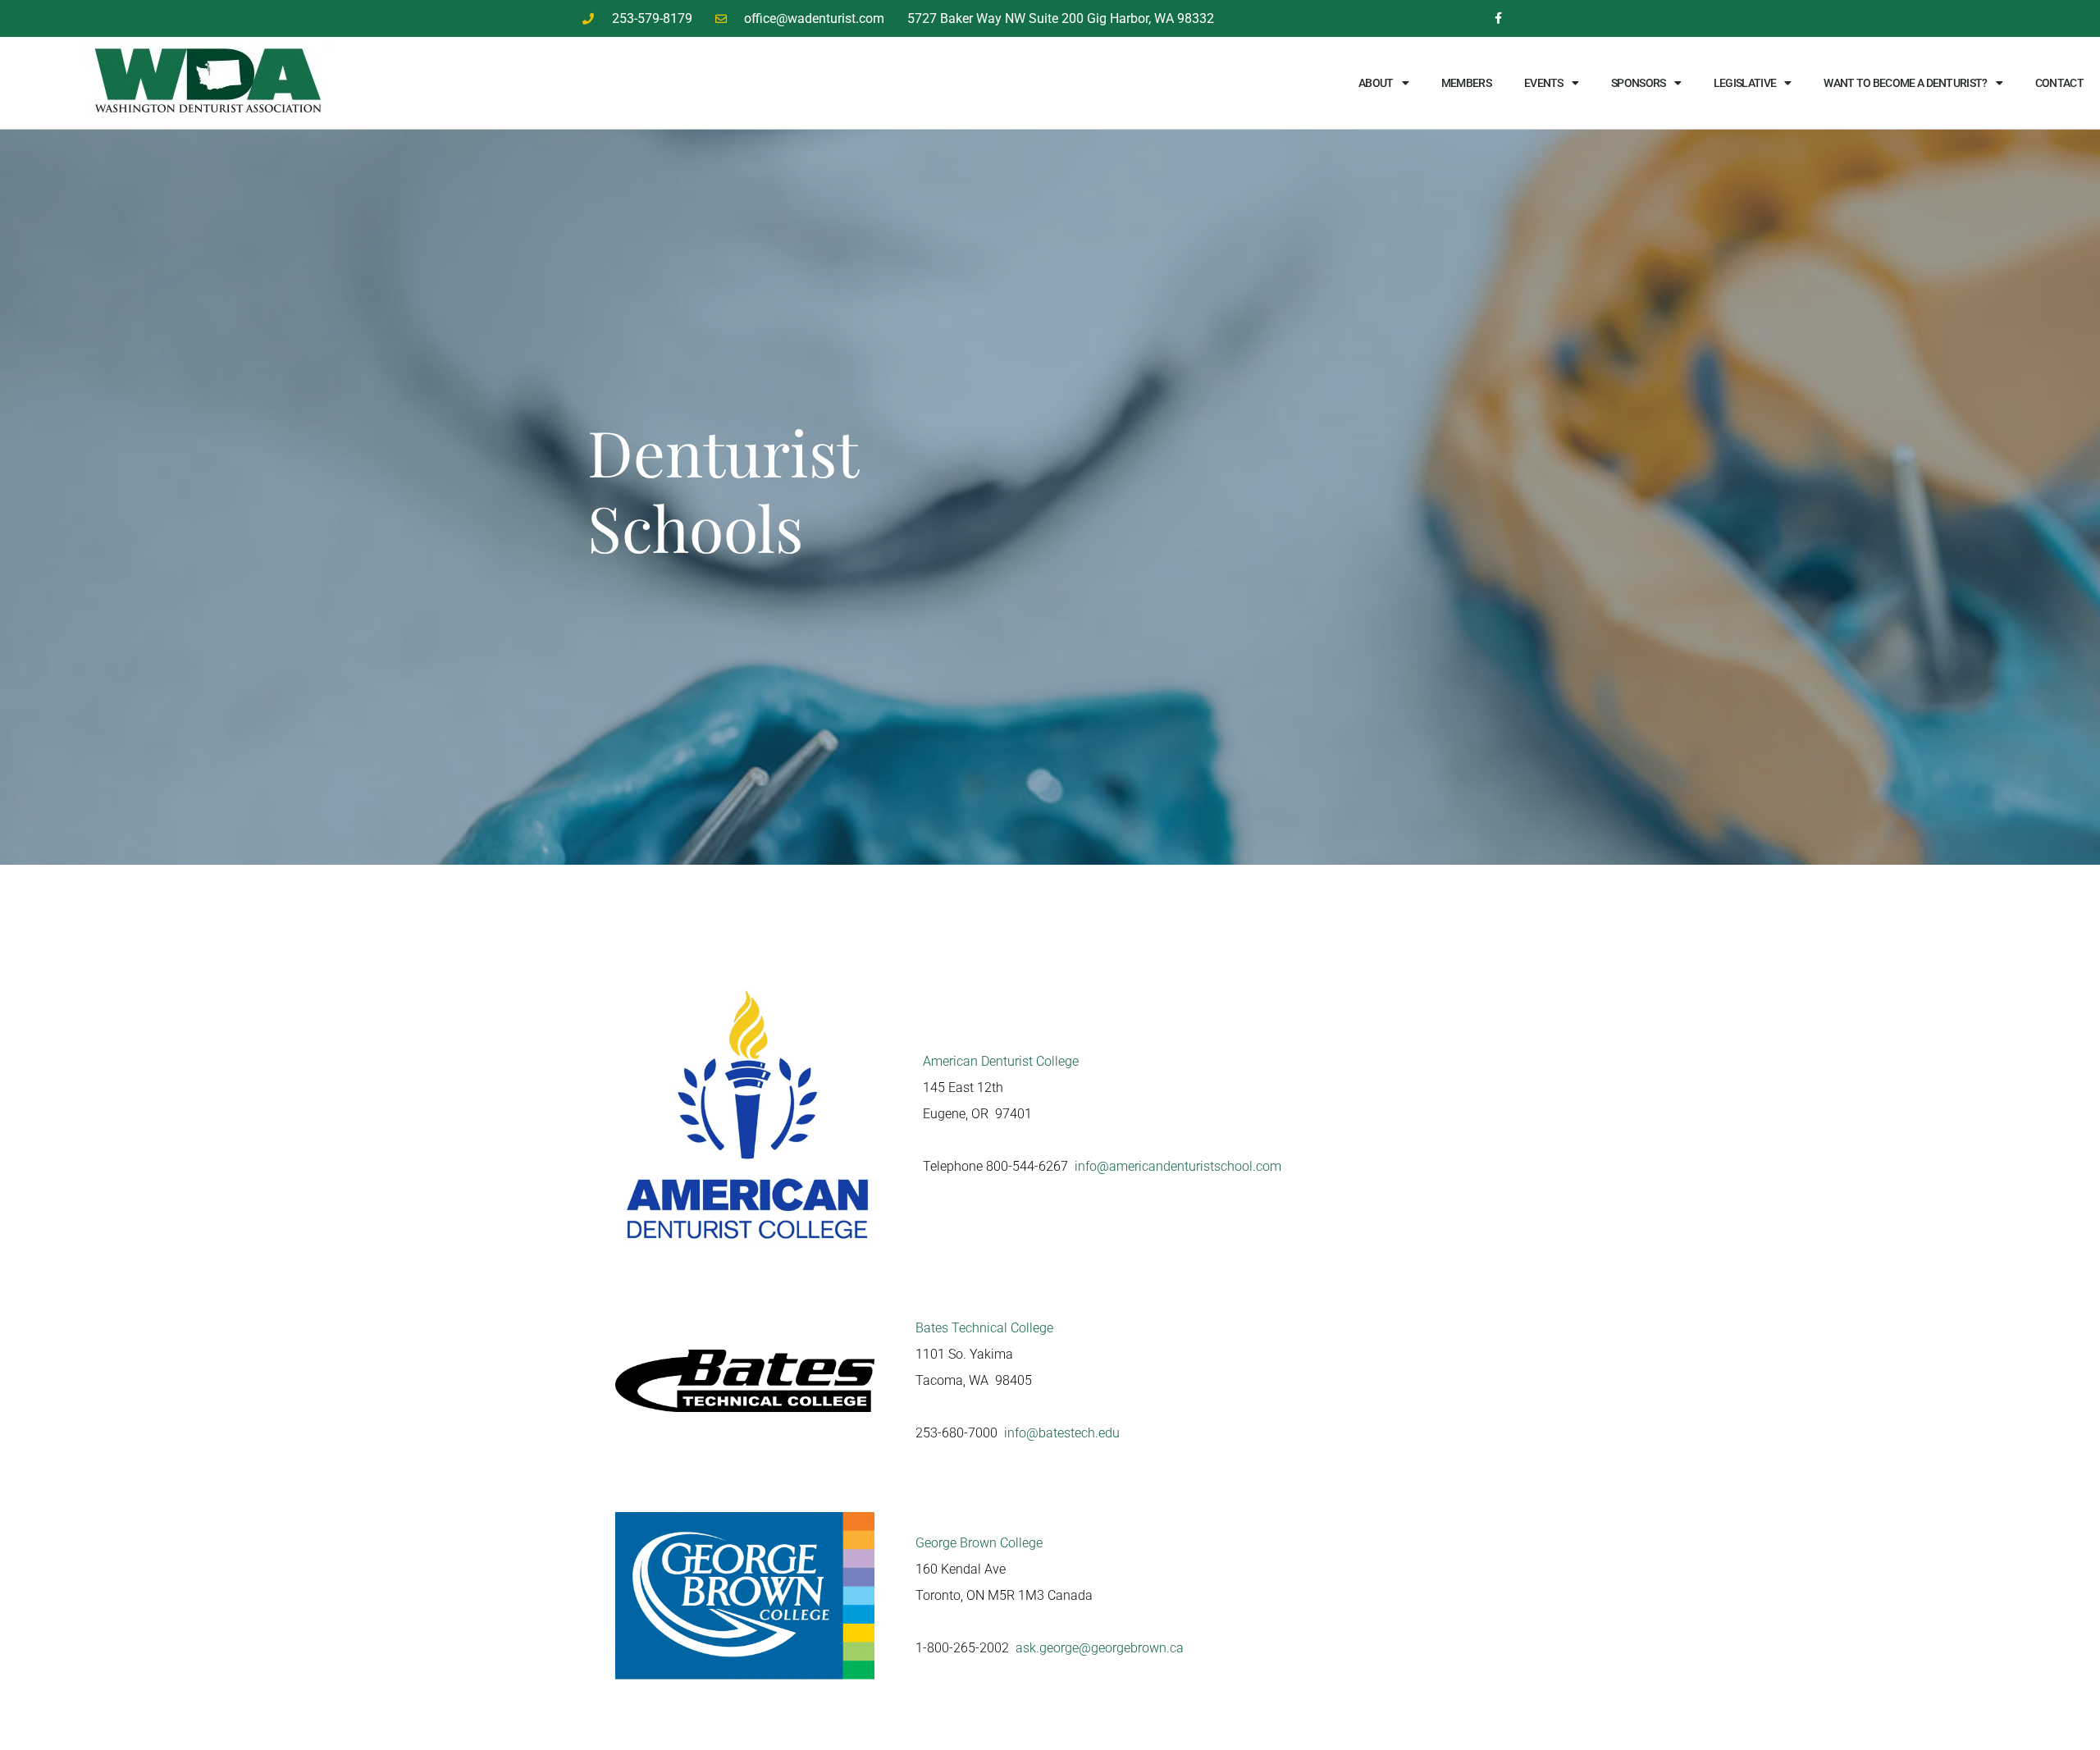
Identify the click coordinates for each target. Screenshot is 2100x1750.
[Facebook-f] (1498, 18)
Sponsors (1638, 83)
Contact (2059, 83)
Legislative (1745, 83)
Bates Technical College (984, 1328)
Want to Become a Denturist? (1905, 83)
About (1376, 83)
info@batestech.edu (1062, 1433)
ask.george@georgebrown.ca (1100, 1648)
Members (1466, 83)
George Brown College (979, 1543)
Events (1544, 83)
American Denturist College (1001, 1061)
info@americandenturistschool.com (1178, 1166)
